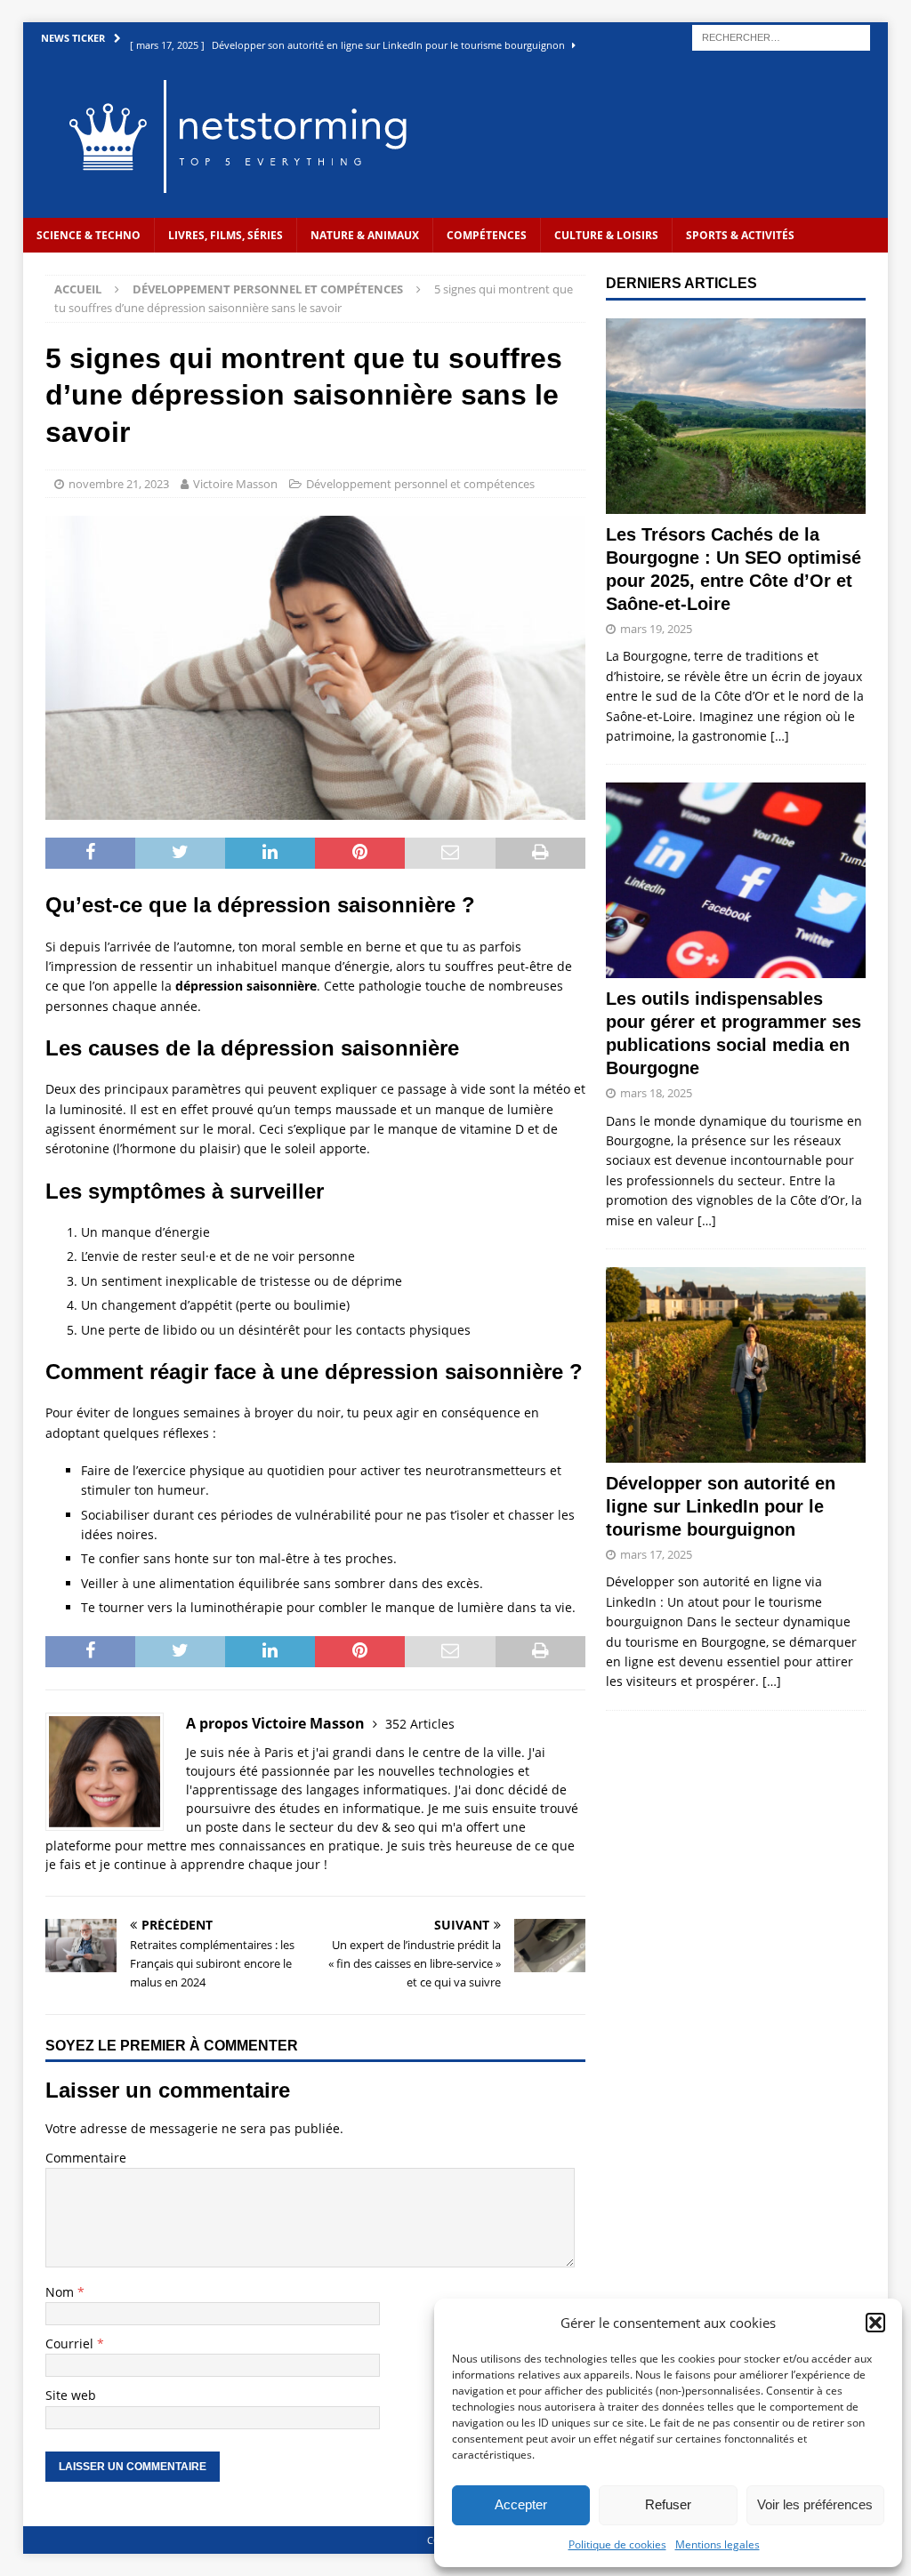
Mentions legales (718, 2544)
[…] (780, 736)
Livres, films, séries (226, 235)
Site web (71, 2395)
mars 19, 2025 (656, 629)
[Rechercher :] (781, 36)
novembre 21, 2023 (119, 484)
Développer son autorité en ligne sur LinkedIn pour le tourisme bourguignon (721, 1506)
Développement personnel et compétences (420, 484)
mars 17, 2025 (656, 1554)
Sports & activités (740, 235)
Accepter (521, 2504)
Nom (61, 2292)
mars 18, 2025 (656, 1093)
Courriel (71, 2343)
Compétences (487, 235)
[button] (875, 2323)
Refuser (668, 2504)
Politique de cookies (617, 2544)
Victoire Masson (235, 484)
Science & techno (89, 235)
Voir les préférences (815, 2504)
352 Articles (420, 1724)
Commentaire (86, 2158)
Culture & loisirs (606, 235)
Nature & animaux (365, 235)
